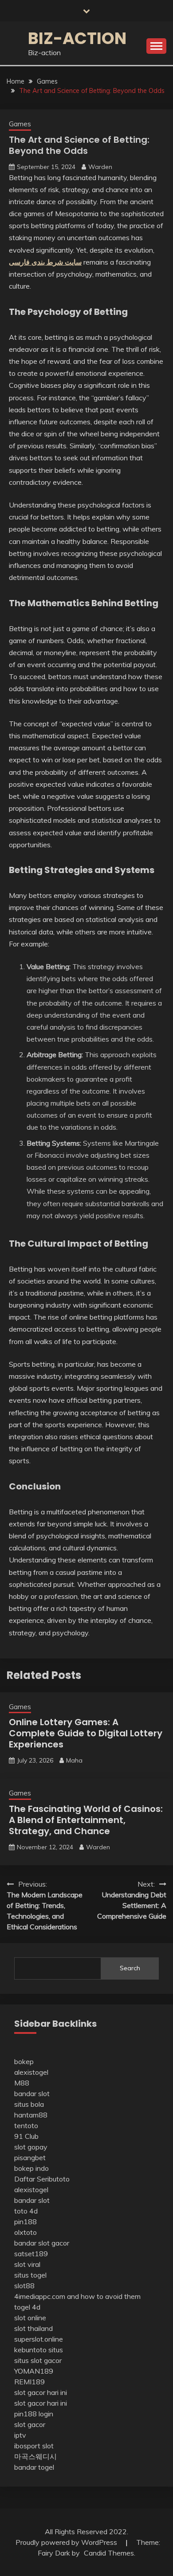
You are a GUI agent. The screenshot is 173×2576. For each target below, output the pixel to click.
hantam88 (31, 2115)
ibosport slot (34, 2446)
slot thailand (33, 2328)
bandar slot (32, 2093)
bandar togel (34, 2467)
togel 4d (27, 2307)
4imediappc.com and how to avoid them (77, 2296)
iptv (20, 2435)
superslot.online (39, 2339)
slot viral (27, 2264)
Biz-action (77, 38)
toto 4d (26, 2211)
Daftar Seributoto (42, 2179)
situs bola (29, 2104)
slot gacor (30, 2424)
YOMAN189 (34, 2371)
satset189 (31, 2254)
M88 (22, 2083)
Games (20, 124)
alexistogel (31, 2072)
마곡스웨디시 (35, 2456)
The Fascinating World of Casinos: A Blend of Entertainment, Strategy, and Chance (86, 1820)
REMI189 (29, 2382)
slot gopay (31, 2147)
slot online (30, 2318)
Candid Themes (109, 2553)
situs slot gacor (38, 2360)
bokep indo (31, 2168)
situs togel (30, 2275)
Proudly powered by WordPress (67, 2542)
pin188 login (34, 2414)
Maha (74, 1760)
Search (130, 1968)
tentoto (26, 2125)
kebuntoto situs (39, 2350)
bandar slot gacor (42, 2243)
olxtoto (26, 2232)
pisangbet (30, 2157)
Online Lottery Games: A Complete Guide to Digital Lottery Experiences (86, 1733)
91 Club (26, 2136)
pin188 (26, 2222)
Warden (100, 167)
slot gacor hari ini (41, 2392)
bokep (24, 2061)
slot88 (24, 2286)
